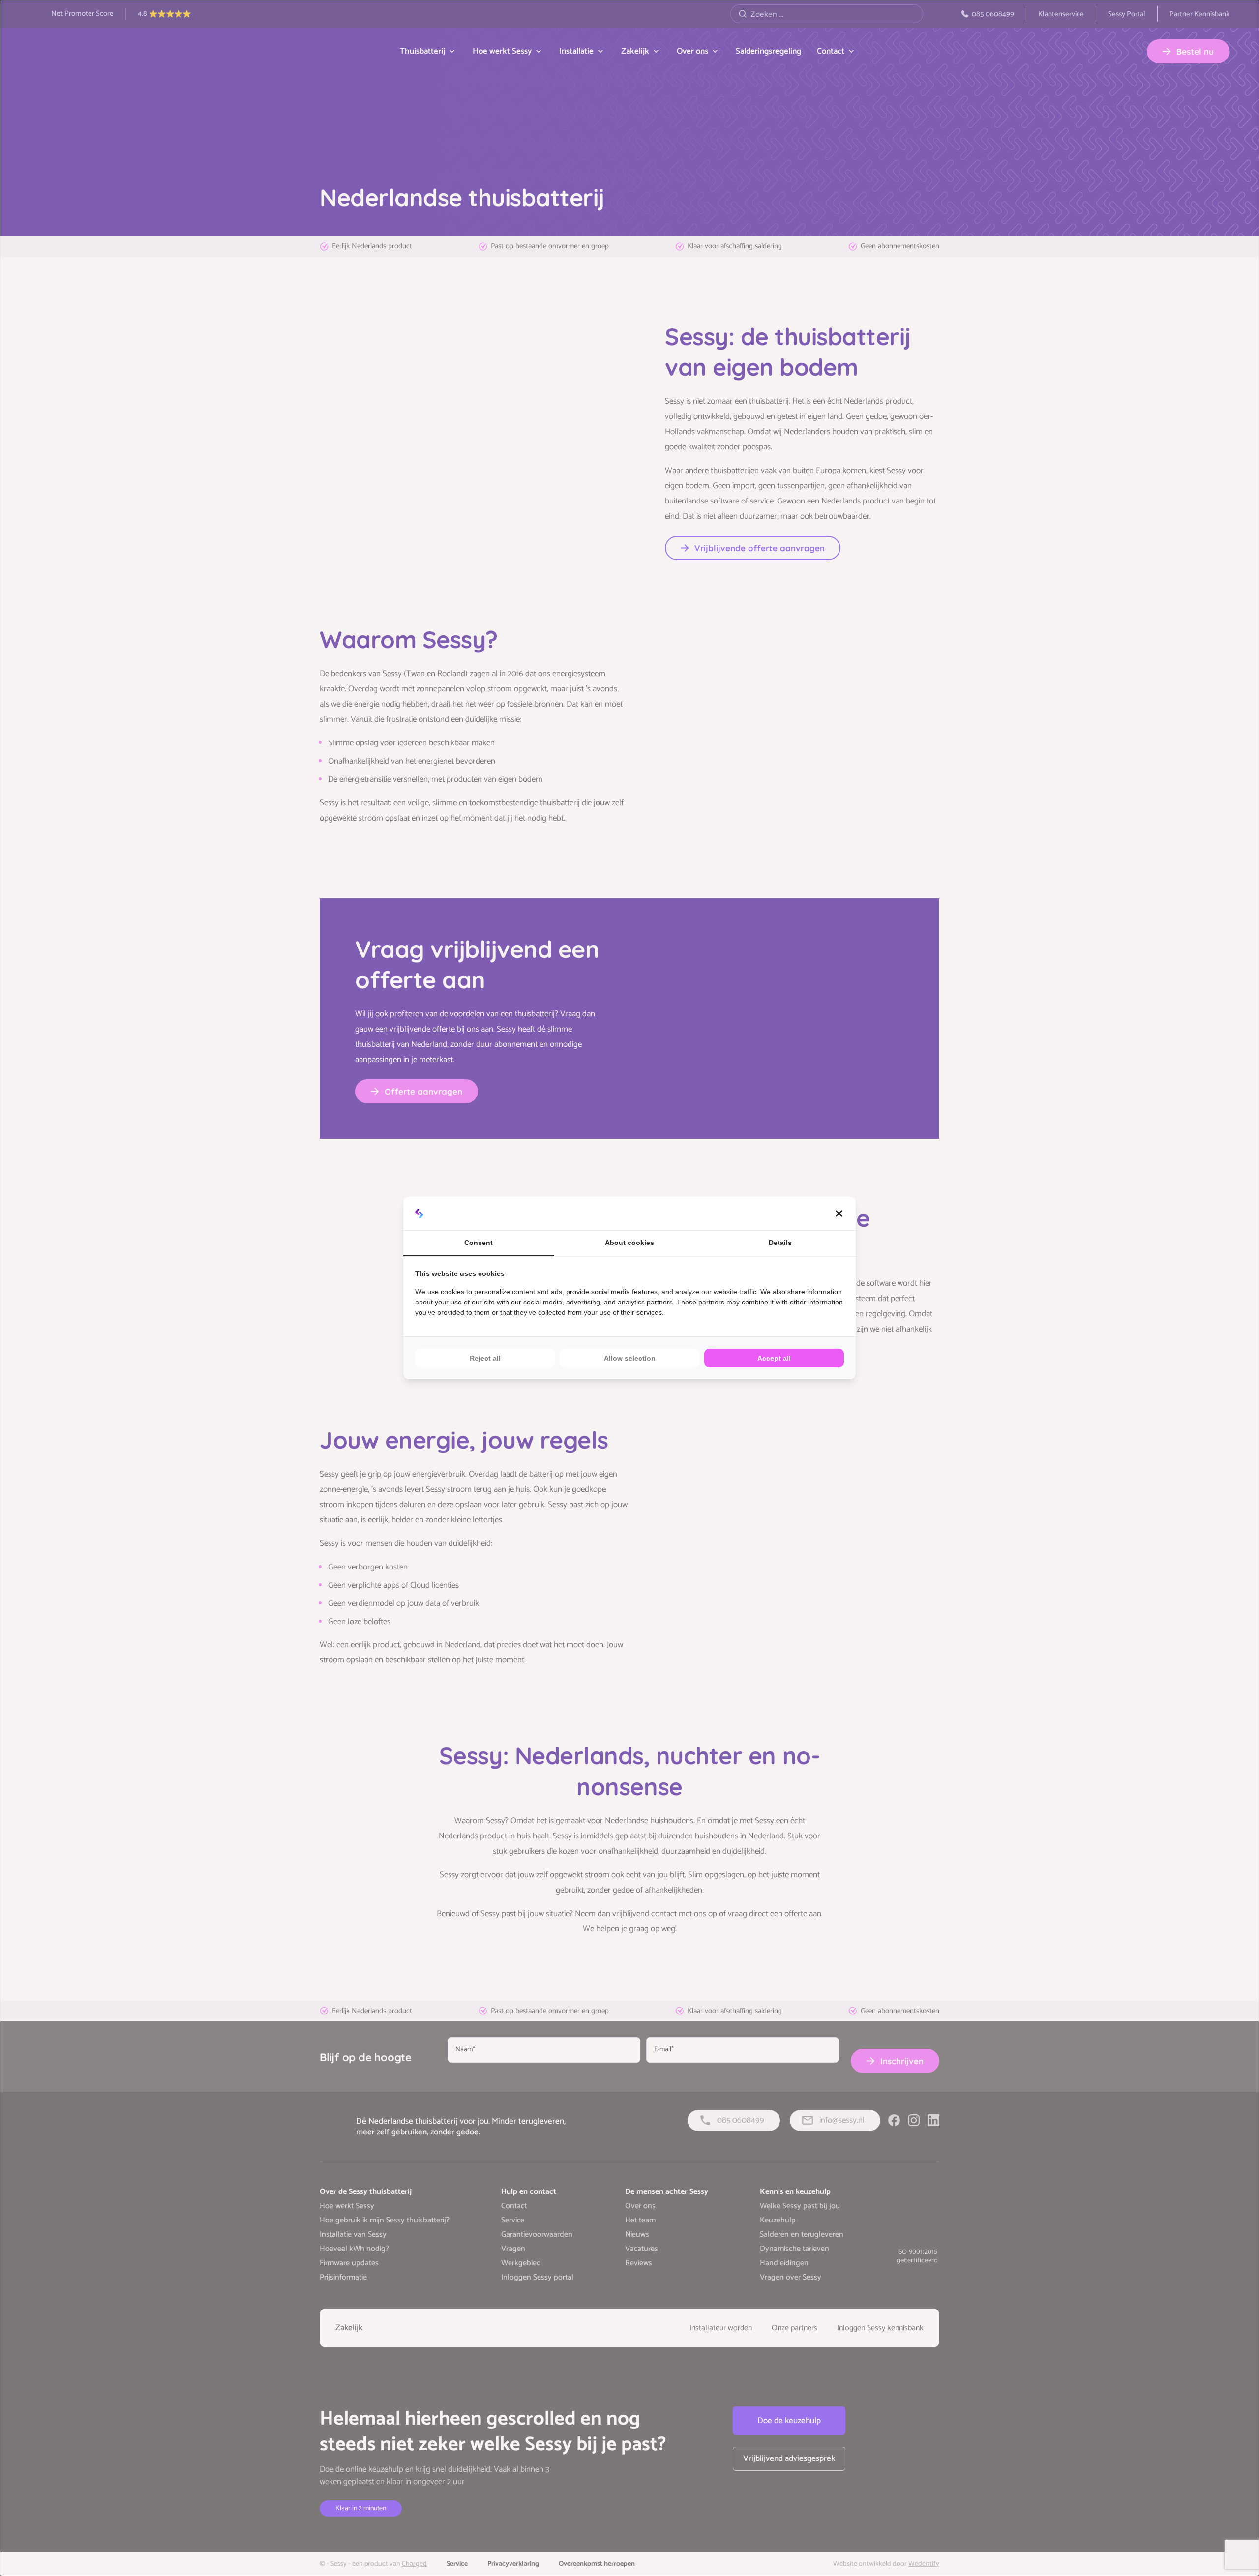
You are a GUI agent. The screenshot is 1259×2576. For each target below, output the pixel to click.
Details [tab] (780, 1243)
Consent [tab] (479, 1243)
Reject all (485, 1358)
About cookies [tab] (629, 1243)
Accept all (774, 1358)
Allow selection (630, 1358)
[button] (839, 1214)
